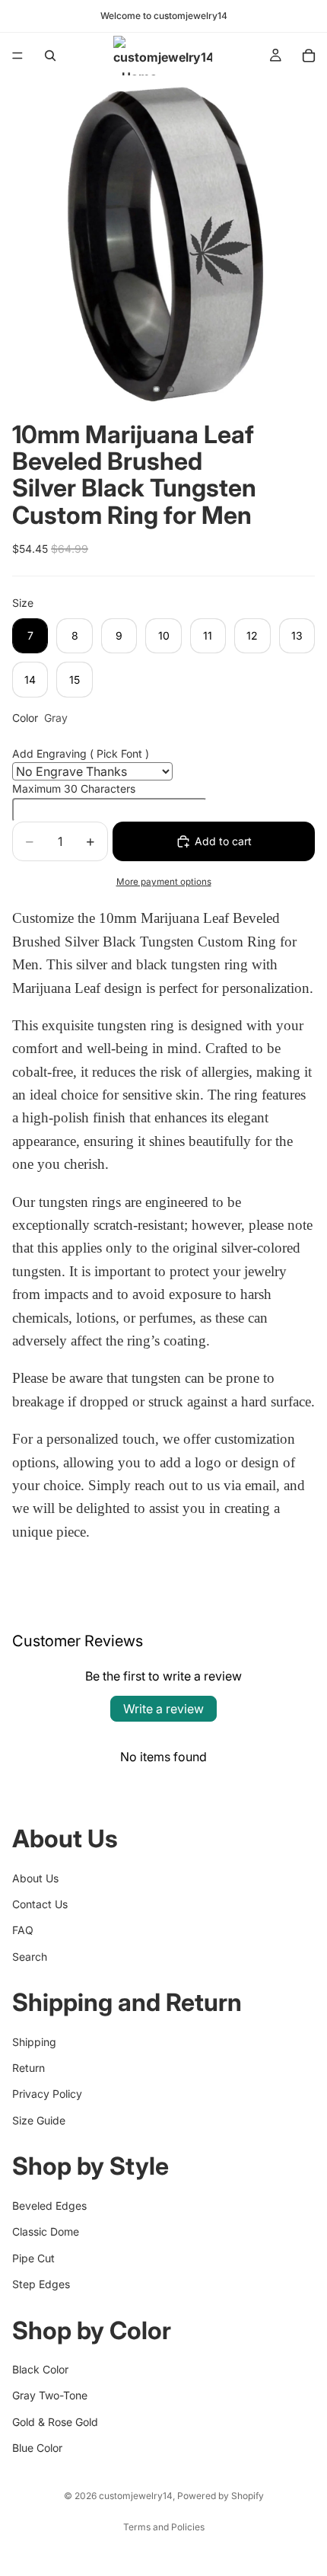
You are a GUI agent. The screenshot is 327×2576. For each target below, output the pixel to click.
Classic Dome (46, 2231)
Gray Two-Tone (50, 2395)
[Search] (50, 56)
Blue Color (37, 2448)
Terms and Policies (164, 2527)
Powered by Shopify (221, 2496)
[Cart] (309, 56)
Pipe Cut (33, 2258)
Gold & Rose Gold (55, 2422)
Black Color (40, 2369)
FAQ (23, 1930)
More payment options (164, 882)
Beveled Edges (49, 2206)
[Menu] (17, 56)
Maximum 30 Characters (74, 788)
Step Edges (41, 2284)
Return (29, 2068)
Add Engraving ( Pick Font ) (81, 753)
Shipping (34, 2042)
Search (30, 1957)
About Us (35, 1878)
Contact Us (40, 1904)
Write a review (163, 1709)
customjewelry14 (136, 2496)
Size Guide (39, 2120)
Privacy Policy (47, 2094)
